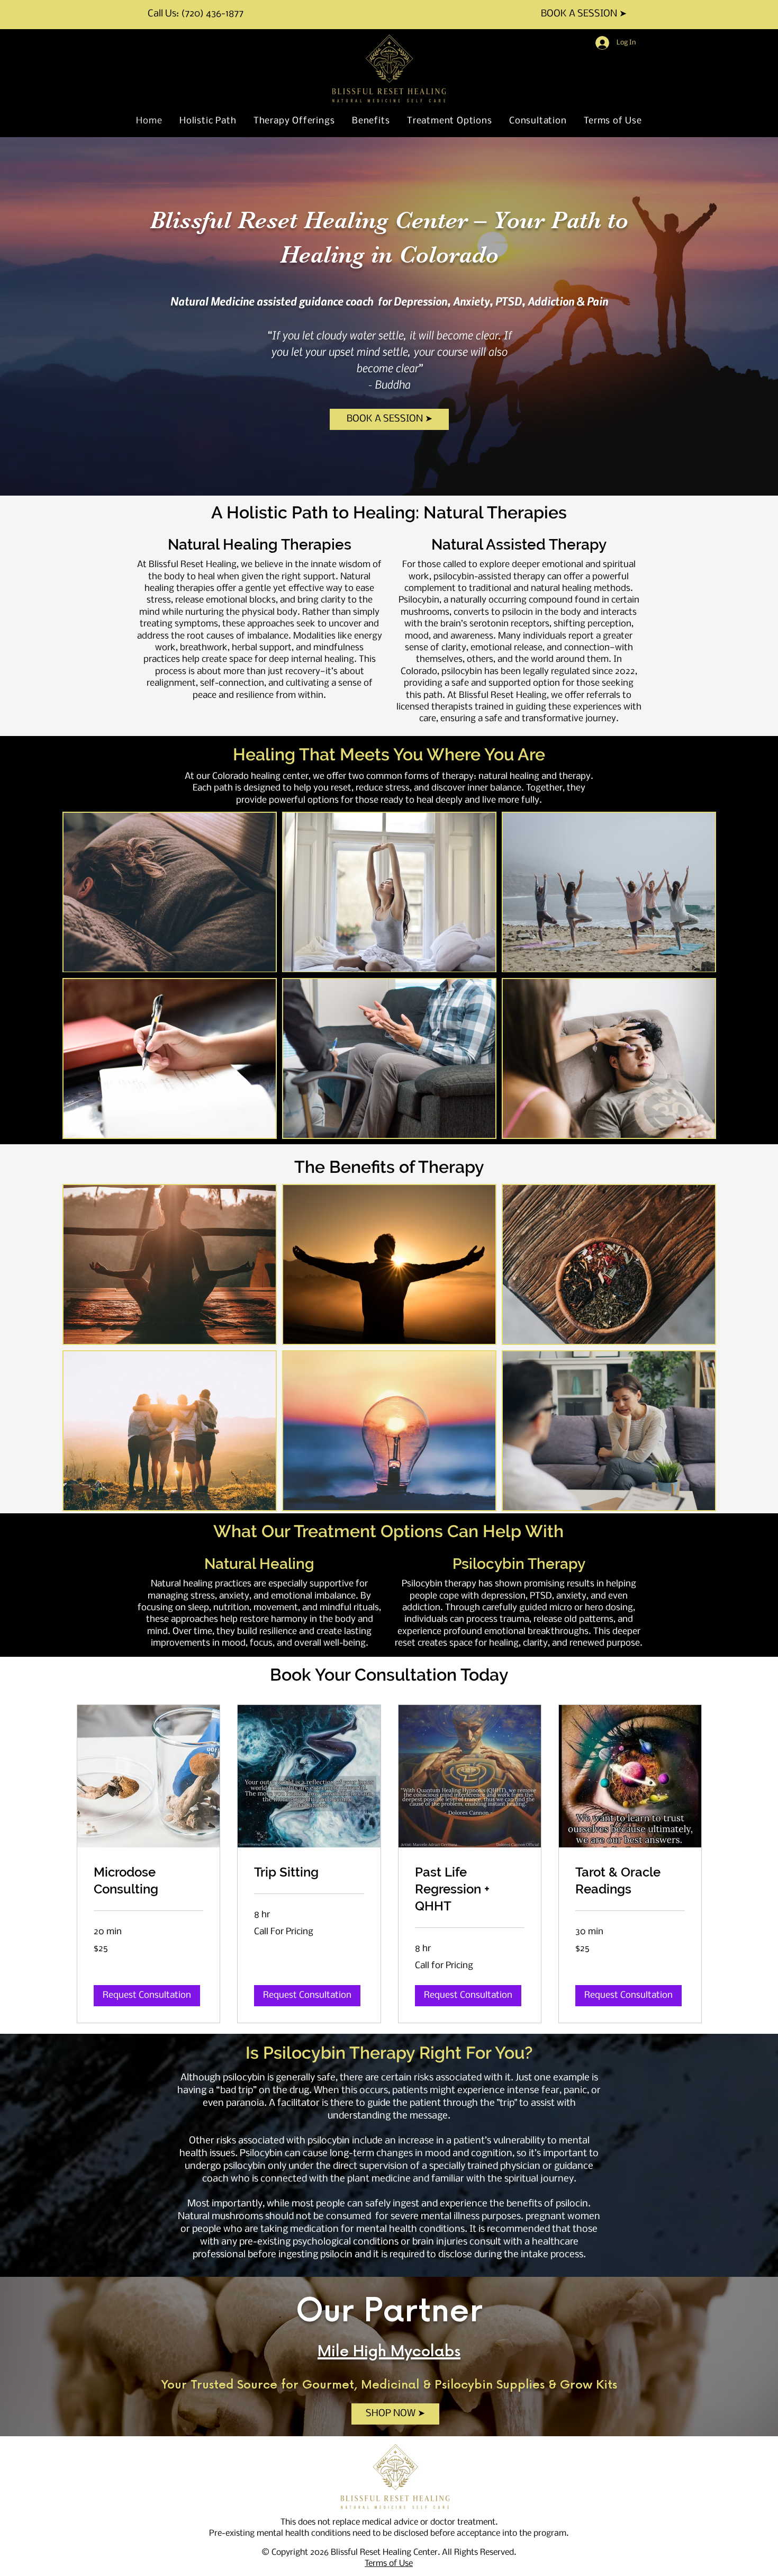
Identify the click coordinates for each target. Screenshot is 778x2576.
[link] (148, 1881)
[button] (147, 1996)
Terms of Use (389, 2564)
